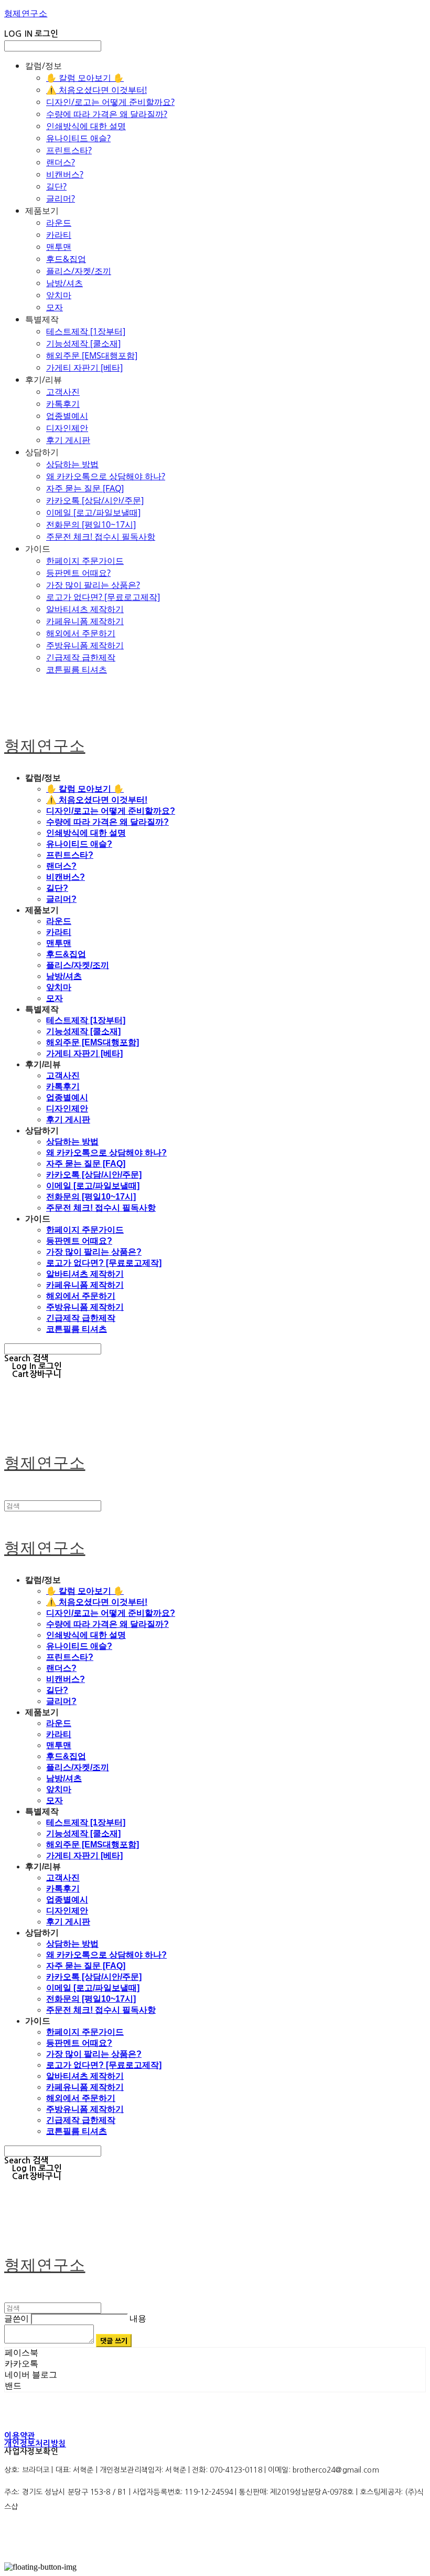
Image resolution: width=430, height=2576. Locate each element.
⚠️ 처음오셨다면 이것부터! (96, 90)
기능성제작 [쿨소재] (83, 343)
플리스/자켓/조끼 (79, 271)
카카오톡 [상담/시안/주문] (95, 500)
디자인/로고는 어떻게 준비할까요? (110, 102)
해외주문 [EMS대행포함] (92, 355)
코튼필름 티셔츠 (77, 669)
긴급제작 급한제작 (81, 657)
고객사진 (63, 392)
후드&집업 (66, 259)
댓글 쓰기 (114, 2341)
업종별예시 (67, 416)
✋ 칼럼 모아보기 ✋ (85, 78)
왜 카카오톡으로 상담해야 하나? (106, 476)
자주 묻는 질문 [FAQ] (85, 488)
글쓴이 (17, 2319)
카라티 (59, 235)
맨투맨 (59, 247)
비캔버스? (65, 174)
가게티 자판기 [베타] (84, 367)
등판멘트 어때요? (78, 573)
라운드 (59, 223)
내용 (138, 2319)
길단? (56, 186)
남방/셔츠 (64, 283)
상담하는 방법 (72, 464)
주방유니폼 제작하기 (85, 645)
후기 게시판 (68, 440)
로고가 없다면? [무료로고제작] (103, 597)
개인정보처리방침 (35, 2443)
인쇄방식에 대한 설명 (86, 126)
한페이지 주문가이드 (85, 561)
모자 (55, 307)
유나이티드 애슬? (78, 138)
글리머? (61, 198)
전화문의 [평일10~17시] (91, 524)
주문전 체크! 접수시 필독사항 (101, 537)
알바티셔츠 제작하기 (85, 609)
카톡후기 (63, 404)
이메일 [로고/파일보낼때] (93, 512)
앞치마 (59, 295)
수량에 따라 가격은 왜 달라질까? (107, 114)
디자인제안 (67, 428)
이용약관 (20, 2436)
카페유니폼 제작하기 (85, 621)
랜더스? (61, 162)
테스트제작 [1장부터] (86, 331)
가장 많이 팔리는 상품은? (93, 585)
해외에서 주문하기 (81, 633)
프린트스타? (69, 150)
